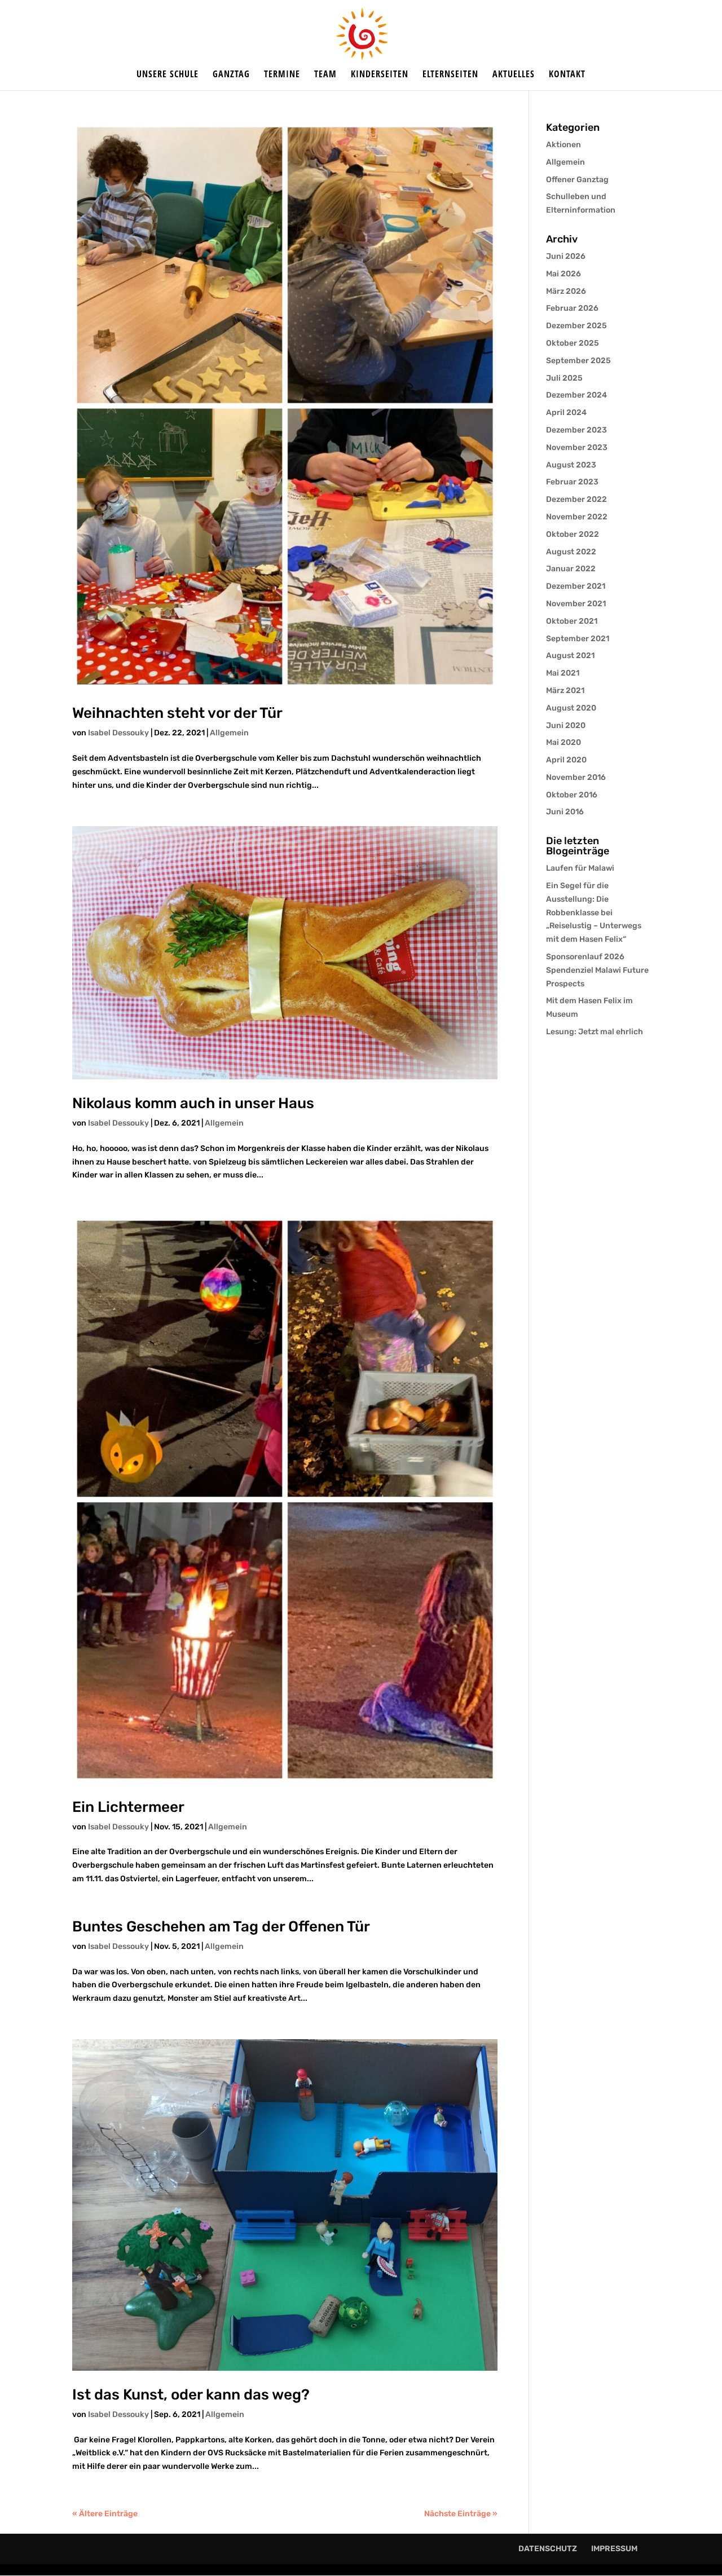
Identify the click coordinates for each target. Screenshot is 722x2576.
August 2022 (571, 552)
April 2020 (566, 760)
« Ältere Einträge (105, 2514)
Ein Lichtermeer (128, 1807)
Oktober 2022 (573, 534)
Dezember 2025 (576, 326)
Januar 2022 (571, 569)
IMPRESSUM (614, 2549)
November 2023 (577, 447)
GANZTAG (231, 75)
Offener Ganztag (577, 180)
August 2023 (571, 465)
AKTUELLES (514, 75)
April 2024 (566, 413)
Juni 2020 (566, 725)
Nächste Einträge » (461, 2514)
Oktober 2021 (572, 621)
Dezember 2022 (576, 499)
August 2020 (571, 708)
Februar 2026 (572, 308)
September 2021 (578, 639)
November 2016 (576, 777)
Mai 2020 (563, 742)
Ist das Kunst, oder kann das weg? (191, 2395)
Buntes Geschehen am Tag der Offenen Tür (221, 1927)
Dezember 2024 (576, 395)
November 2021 (576, 604)
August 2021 (570, 656)
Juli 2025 (564, 378)
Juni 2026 (566, 256)
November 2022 (577, 517)
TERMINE (282, 75)
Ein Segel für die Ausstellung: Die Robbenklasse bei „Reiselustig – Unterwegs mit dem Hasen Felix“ (594, 912)
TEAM (325, 75)
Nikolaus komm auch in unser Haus (193, 1103)
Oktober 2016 (572, 795)
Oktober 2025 (573, 343)
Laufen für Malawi (580, 868)
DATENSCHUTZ (548, 2549)
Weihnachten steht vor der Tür (177, 713)
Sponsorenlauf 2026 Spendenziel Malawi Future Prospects (597, 970)
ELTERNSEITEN (450, 75)
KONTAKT (567, 75)
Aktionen (563, 145)
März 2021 (565, 691)
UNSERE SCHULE (168, 75)
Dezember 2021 (576, 586)
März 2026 (566, 291)
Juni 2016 (565, 812)
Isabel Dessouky (118, 733)
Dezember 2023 (576, 430)
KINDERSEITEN (380, 75)
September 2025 (578, 361)
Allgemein (229, 733)
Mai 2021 (563, 673)
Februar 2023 (572, 482)
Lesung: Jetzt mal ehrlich (595, 1032)
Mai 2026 (563, 274)
